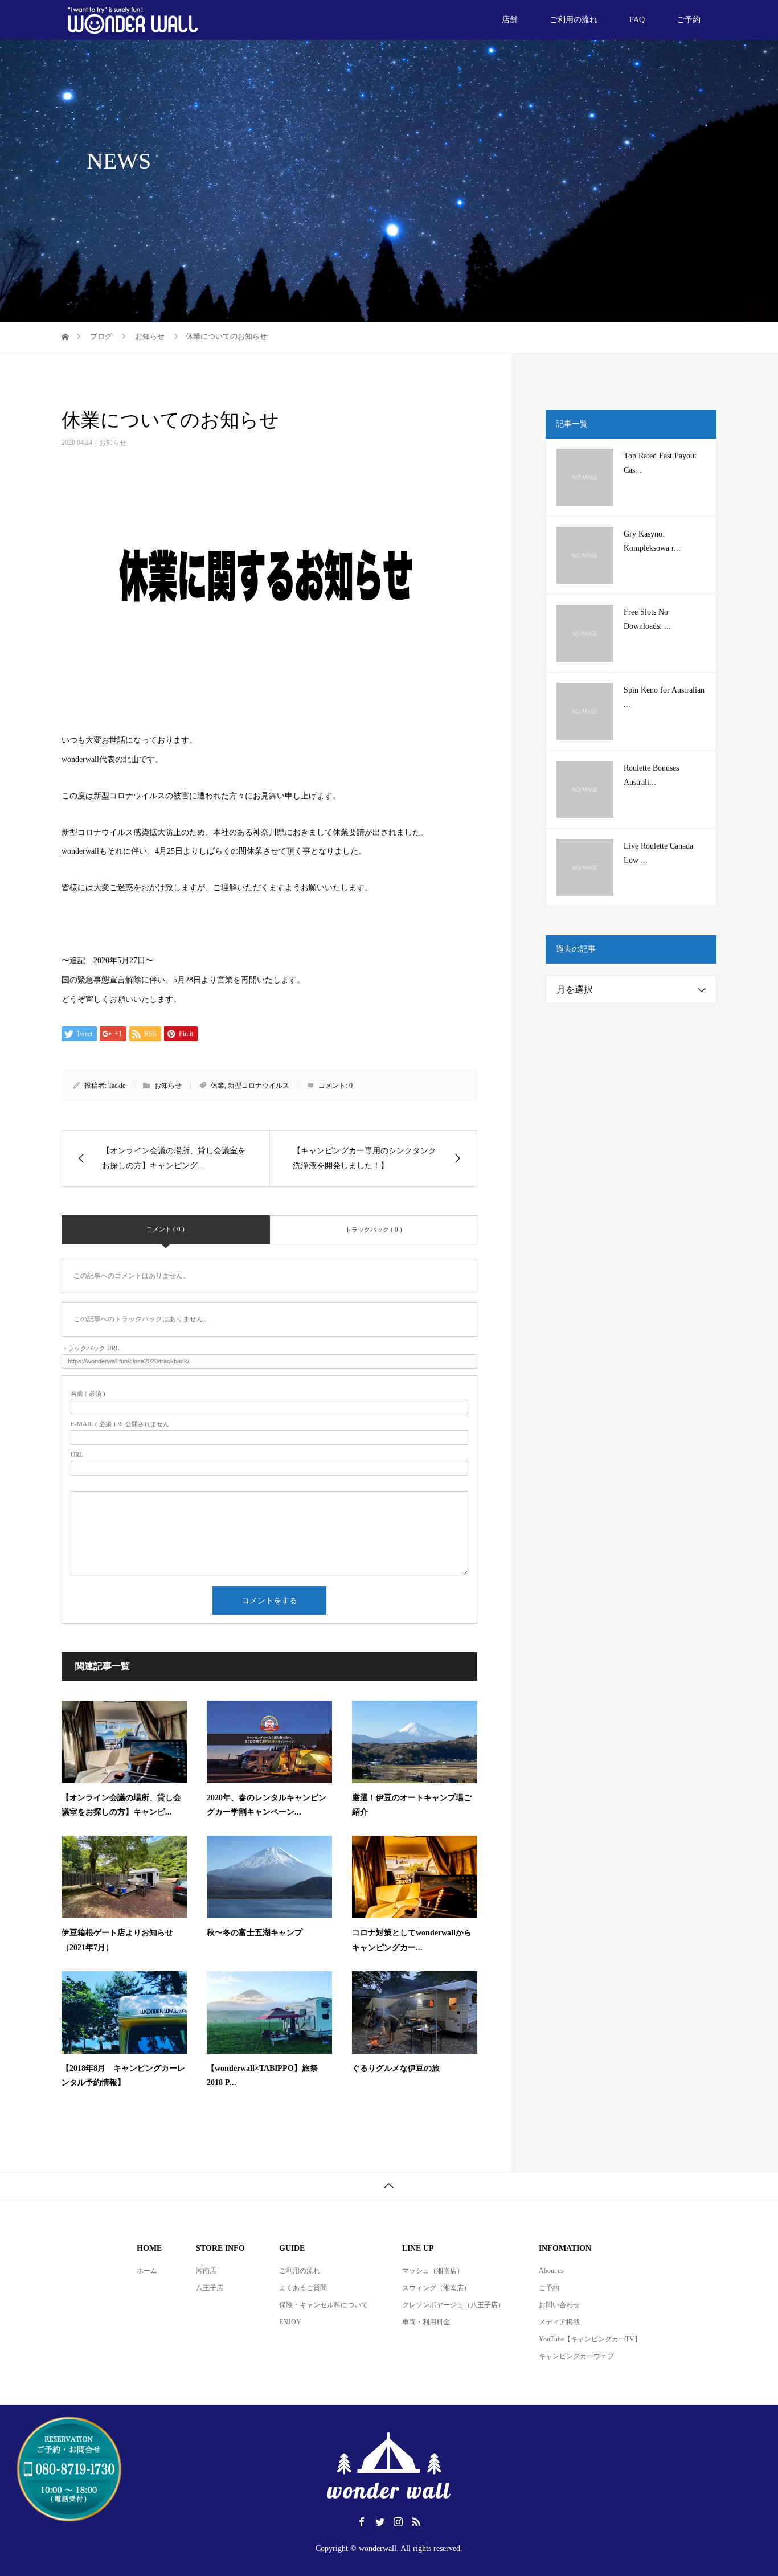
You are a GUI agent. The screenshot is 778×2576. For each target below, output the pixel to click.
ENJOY (290, 2322)
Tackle (117, 1086)
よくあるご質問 (303, 2288)
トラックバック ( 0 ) (374, 1230)
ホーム (147, 2271)
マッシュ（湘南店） (433, 2271)
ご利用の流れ (574, 20)
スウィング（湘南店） (436, 2288)
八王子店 (210, 2288)
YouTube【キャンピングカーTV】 (590, 2339)
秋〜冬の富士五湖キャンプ (255, 1933)
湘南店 (206, 2271)
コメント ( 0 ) (165, 1229)
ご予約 (689, 20)
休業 (218, 1086)
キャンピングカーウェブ (576, 2356)
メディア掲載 (559, 2322)
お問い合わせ (559, 2305)
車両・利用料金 (426, 2322)
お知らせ (113, 443)
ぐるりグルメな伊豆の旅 (396, 2068)
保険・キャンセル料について (324, 2305)
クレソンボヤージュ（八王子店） (453, 2305)
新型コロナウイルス (259, 1086)
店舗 (510, 20)
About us (551, 2271)
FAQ (637, 20)
